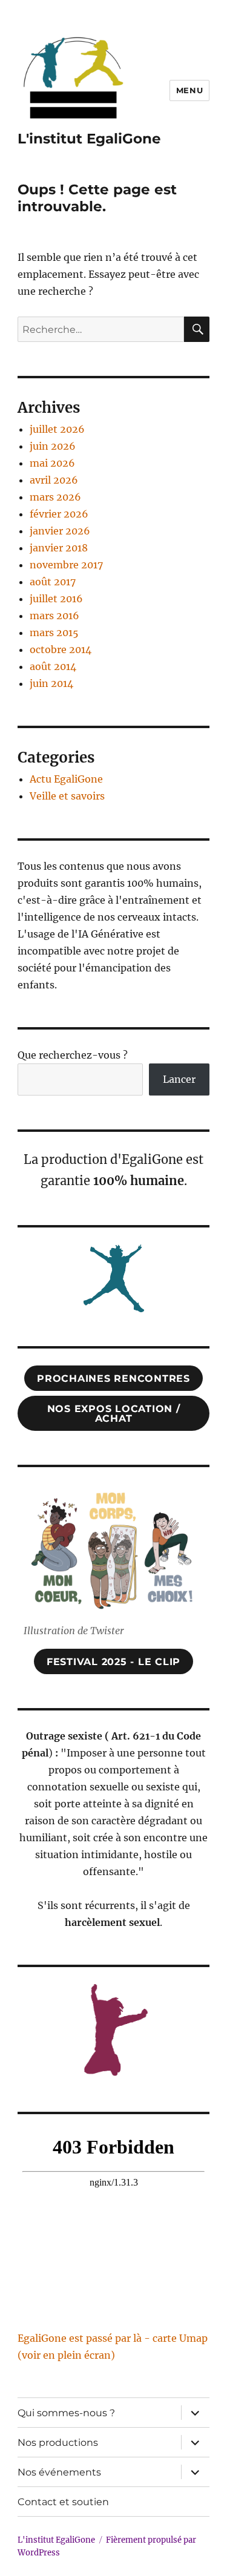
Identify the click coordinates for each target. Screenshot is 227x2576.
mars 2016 (54, 616)
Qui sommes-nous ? (66, 2413)
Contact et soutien (63, 2502)
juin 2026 (53, 446)
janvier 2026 (60, 531)
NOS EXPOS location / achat (114, 1414)
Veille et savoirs (67, 796)
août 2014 (53, 666)
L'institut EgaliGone (89, 139)
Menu (189, 90)
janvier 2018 (59, 548)
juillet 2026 (57, 429)
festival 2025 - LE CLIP (113, 1662)
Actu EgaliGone (66, 779)
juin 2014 (51, 683)
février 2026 (59, 514)
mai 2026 (52, 463)
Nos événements (59, 2472)
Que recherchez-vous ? (73, 1055)
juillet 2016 (56, 599)
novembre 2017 (66, 565)
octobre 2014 (61, 649)
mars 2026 (55, 497)
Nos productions (58, 2443)
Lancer (179, 1079)
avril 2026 (54, 480)
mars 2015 (54, 632)
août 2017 (53, 582)
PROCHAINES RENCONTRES (113, 1378)
